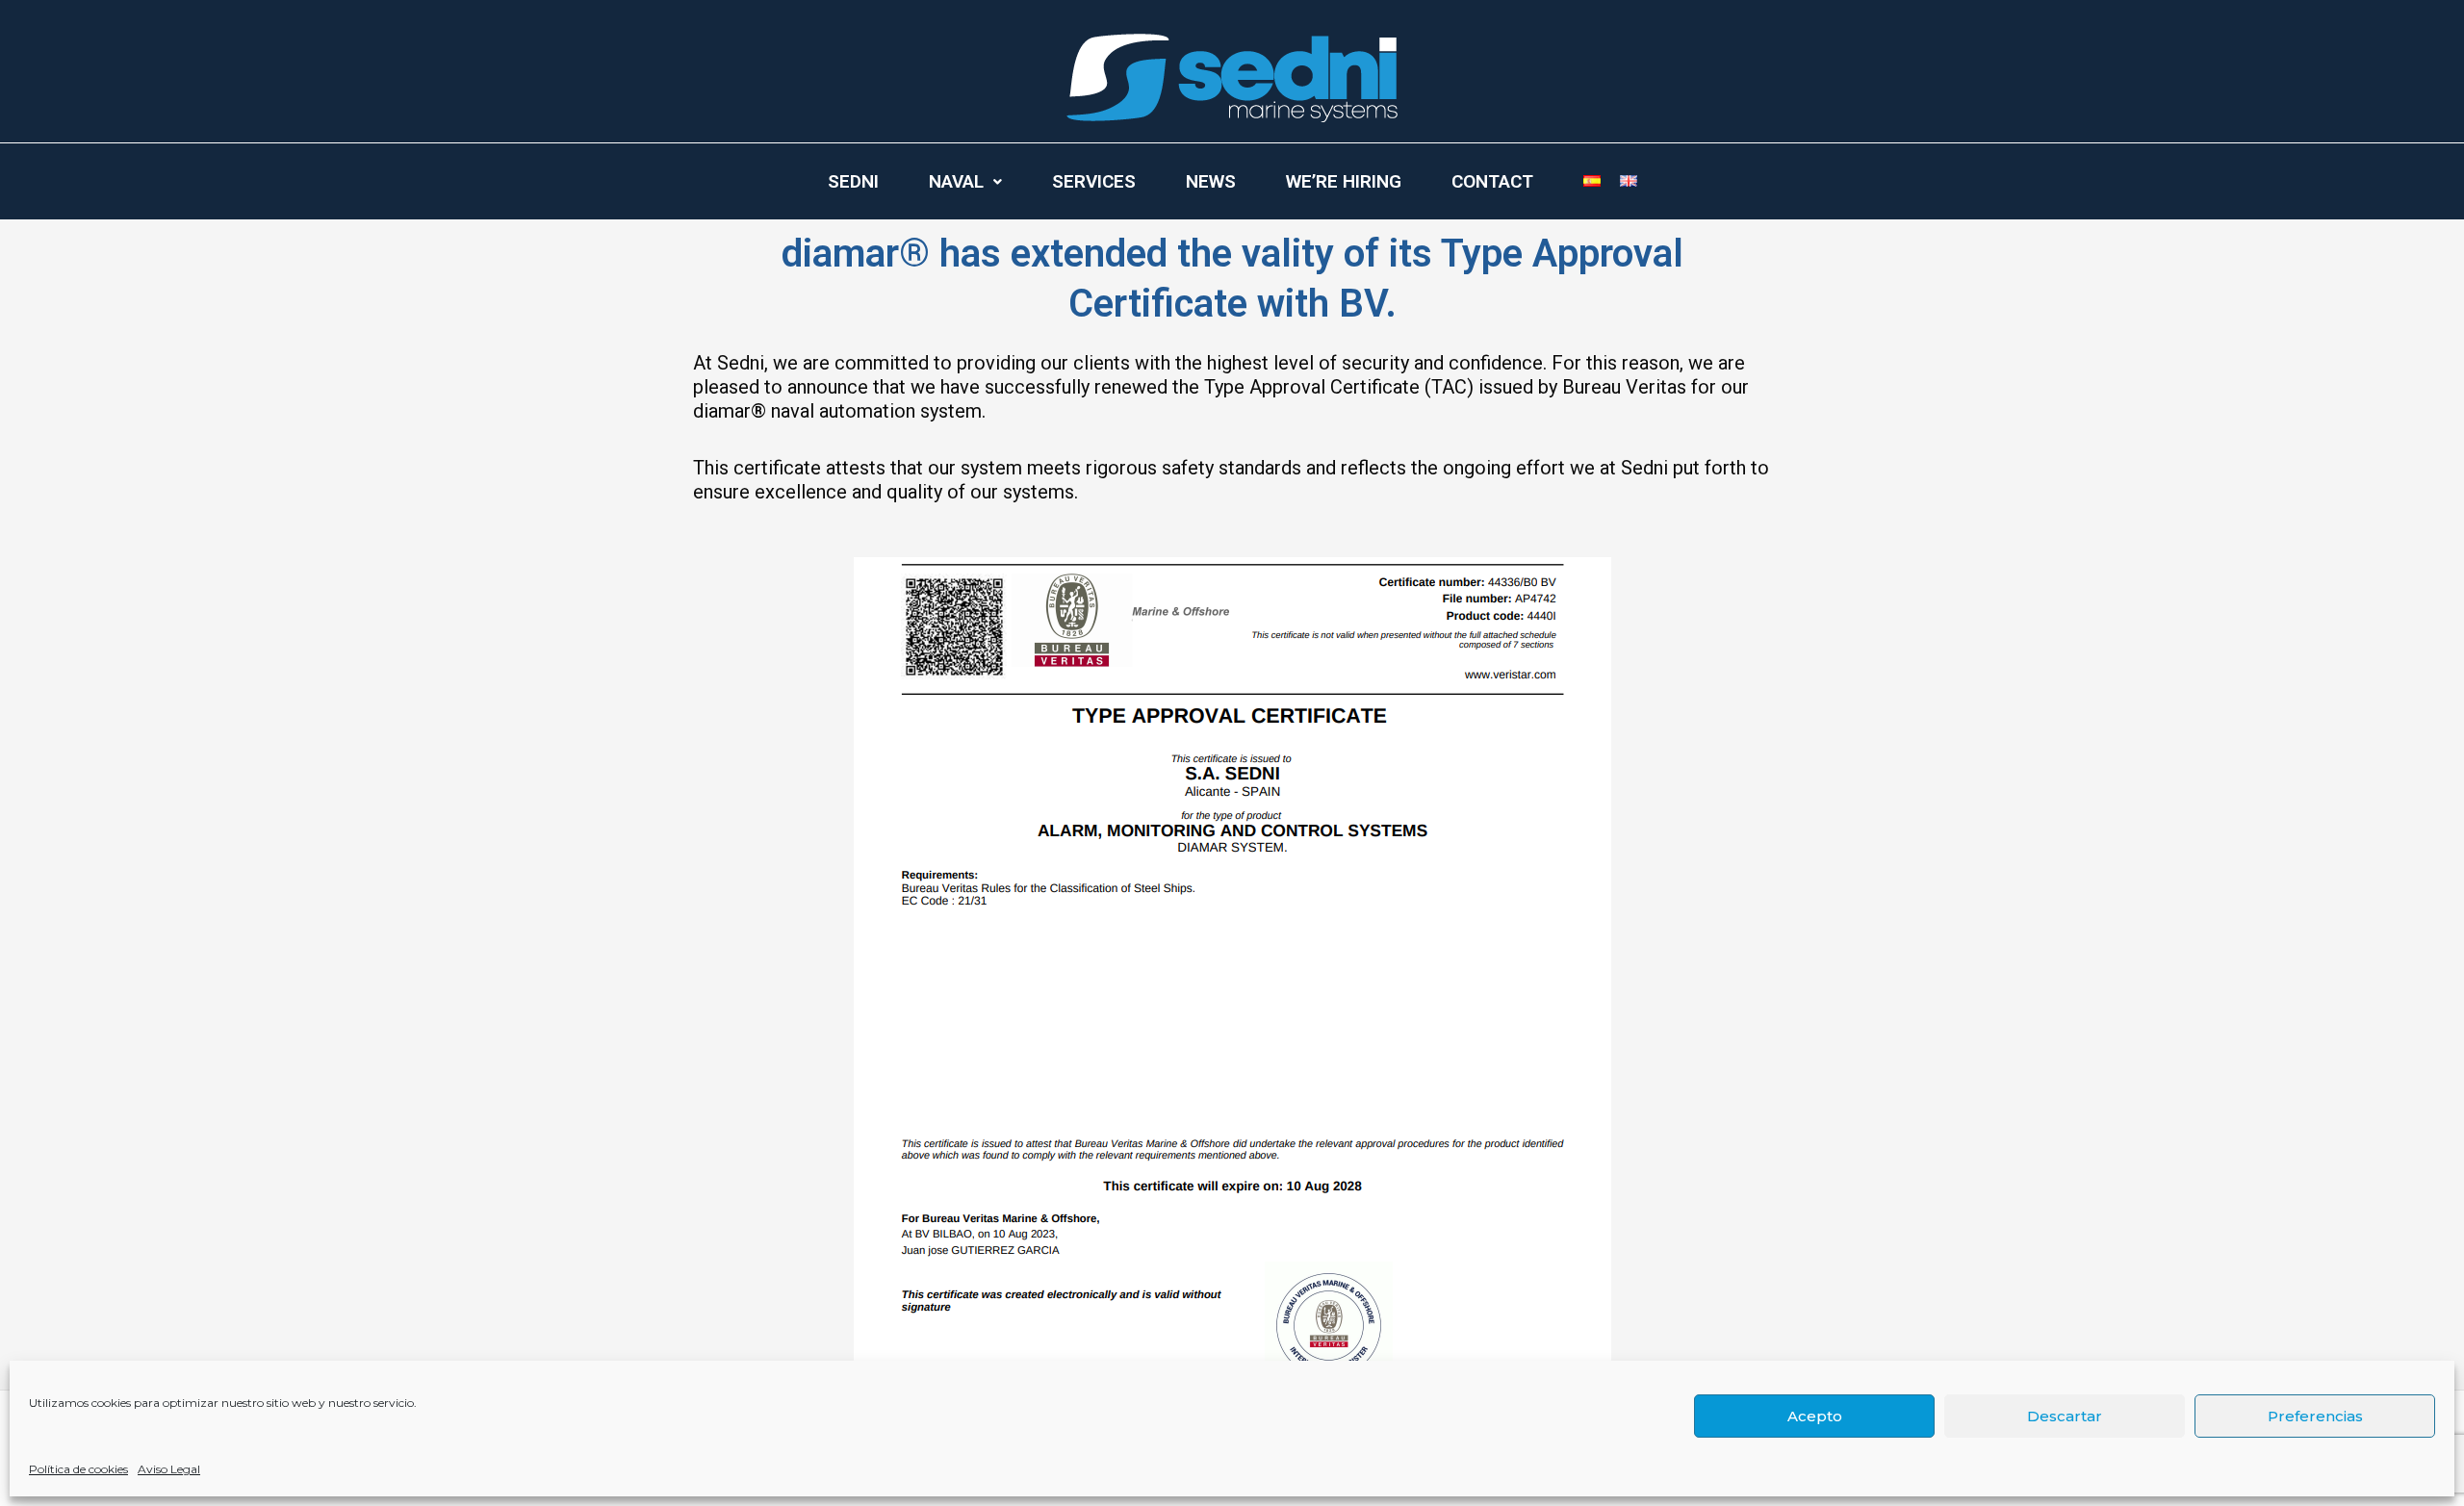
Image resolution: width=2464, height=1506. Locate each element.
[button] (965, 181)
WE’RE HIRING (1344, 181)
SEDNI (853, 181)
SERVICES (1094, 181)
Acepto (1815, 1416)
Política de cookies (78, 1469)
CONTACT (1492, 181)
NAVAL (956, 181)
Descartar (2065, 1416)
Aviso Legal (169, 1469)
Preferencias (2315, 1416)
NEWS (1211, 181)
